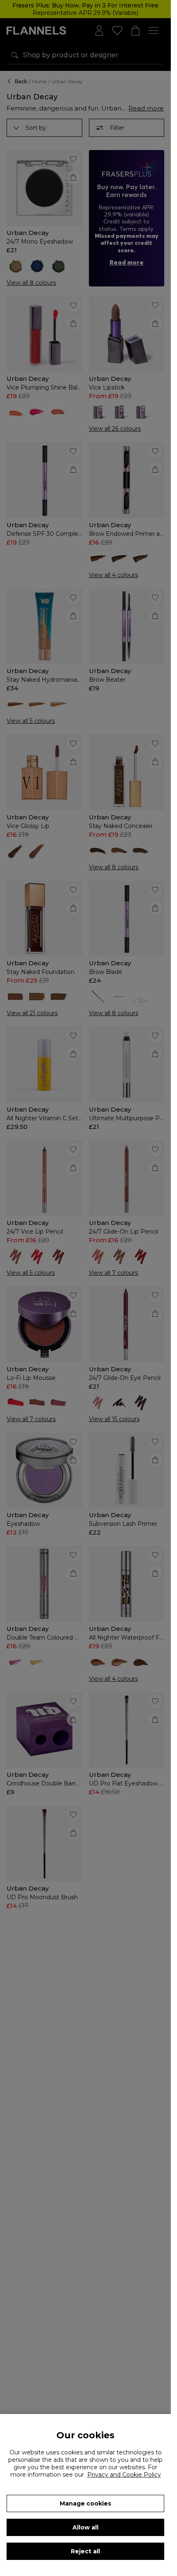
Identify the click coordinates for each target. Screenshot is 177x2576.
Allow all (85, 2527)
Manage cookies (85, 2503)
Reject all (85, 2551)
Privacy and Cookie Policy (124, 2475)
